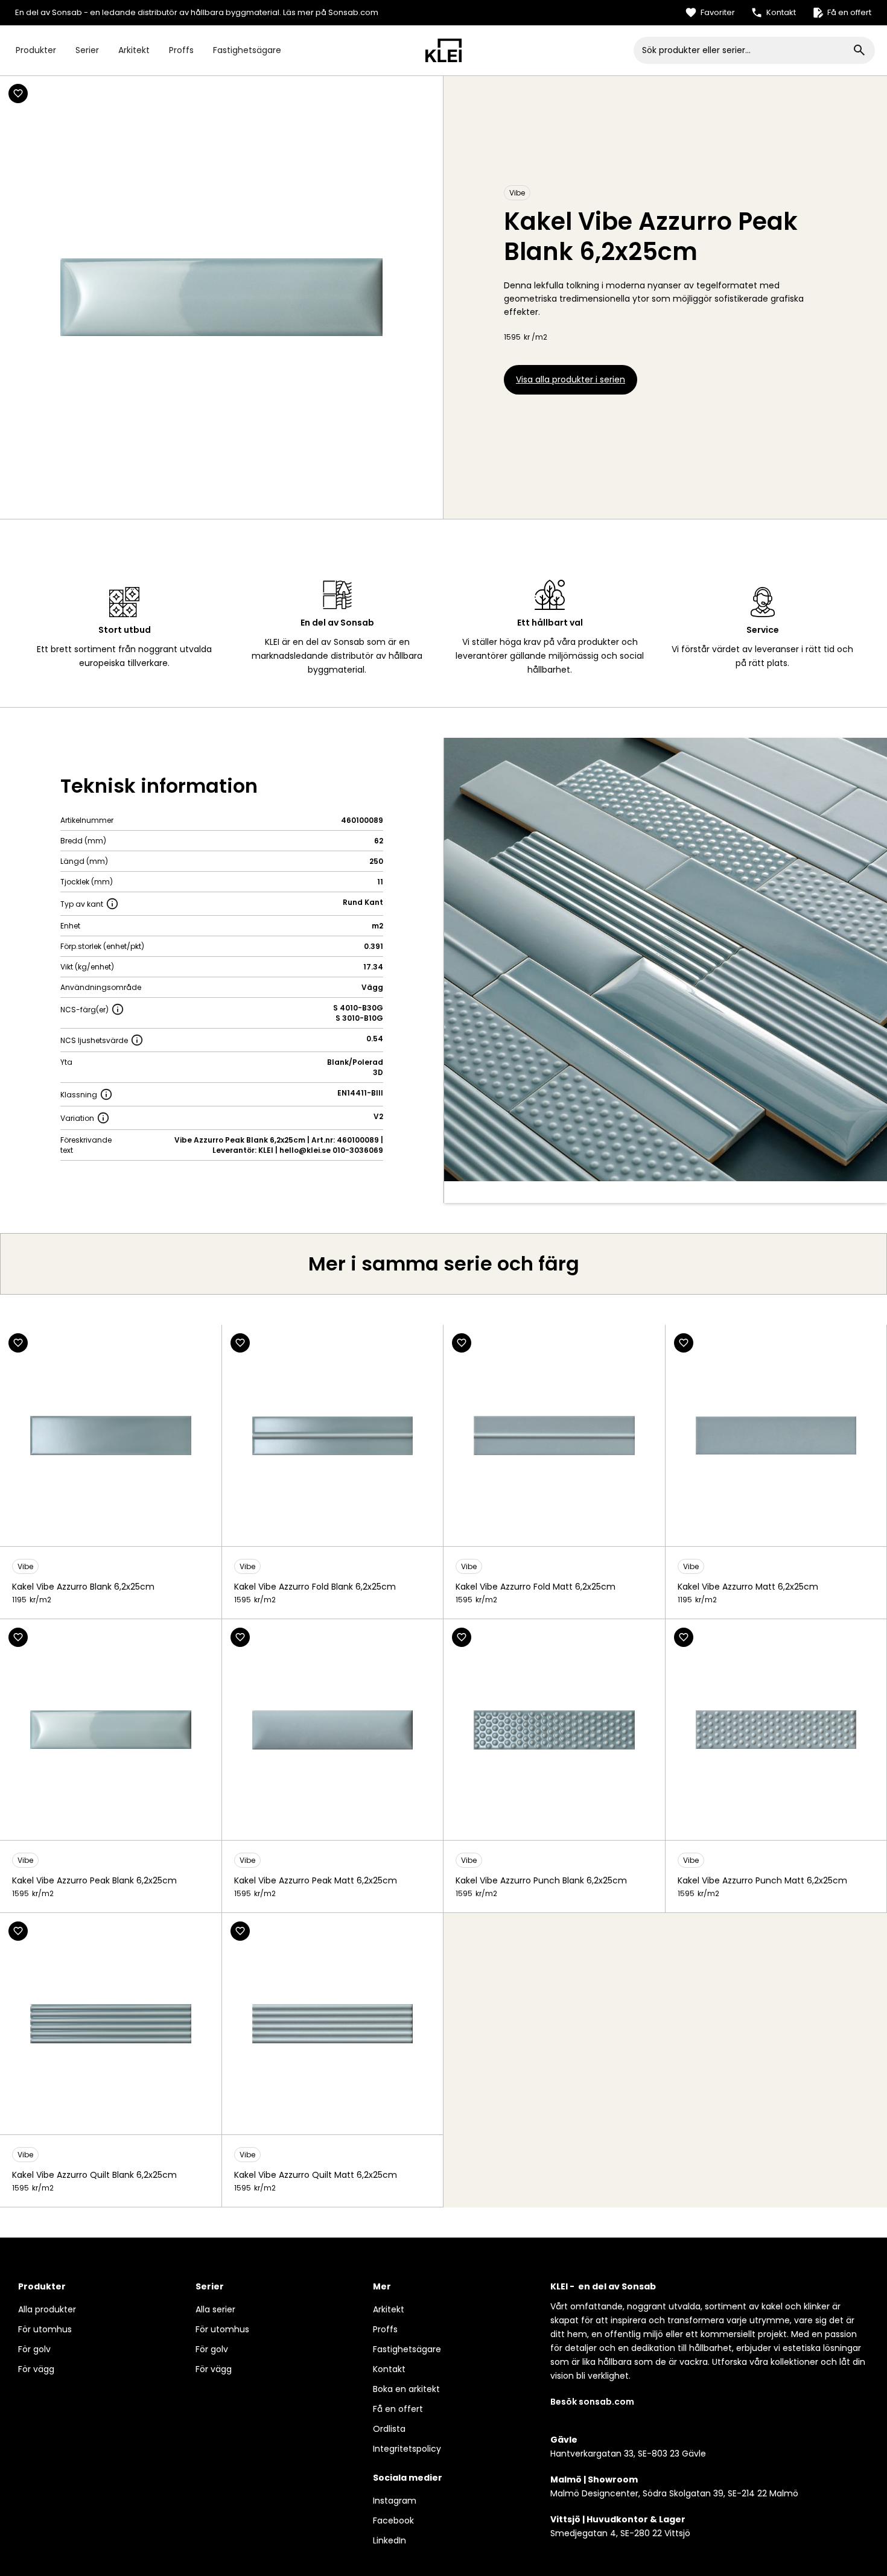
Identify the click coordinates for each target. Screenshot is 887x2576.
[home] (443, 50)
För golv (34, 2349)
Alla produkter (47, 2309)
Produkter (36, 50)
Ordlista (389, 2429)
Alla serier (215, 2309)
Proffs (181, 50)
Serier (87, 50)
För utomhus (45, 2329)
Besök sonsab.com (592, 2402)
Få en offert (398, 2409)
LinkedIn (389, 2540)
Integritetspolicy (407, 2449)
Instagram (395, 2501)
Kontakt (389, 2369)
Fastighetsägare (247, 50)
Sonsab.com (353, 12)
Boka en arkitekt (406, 2389)
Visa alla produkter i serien (571, 379)
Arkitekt (134, 50)
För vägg (36, 2369)
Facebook (393, 2520)
